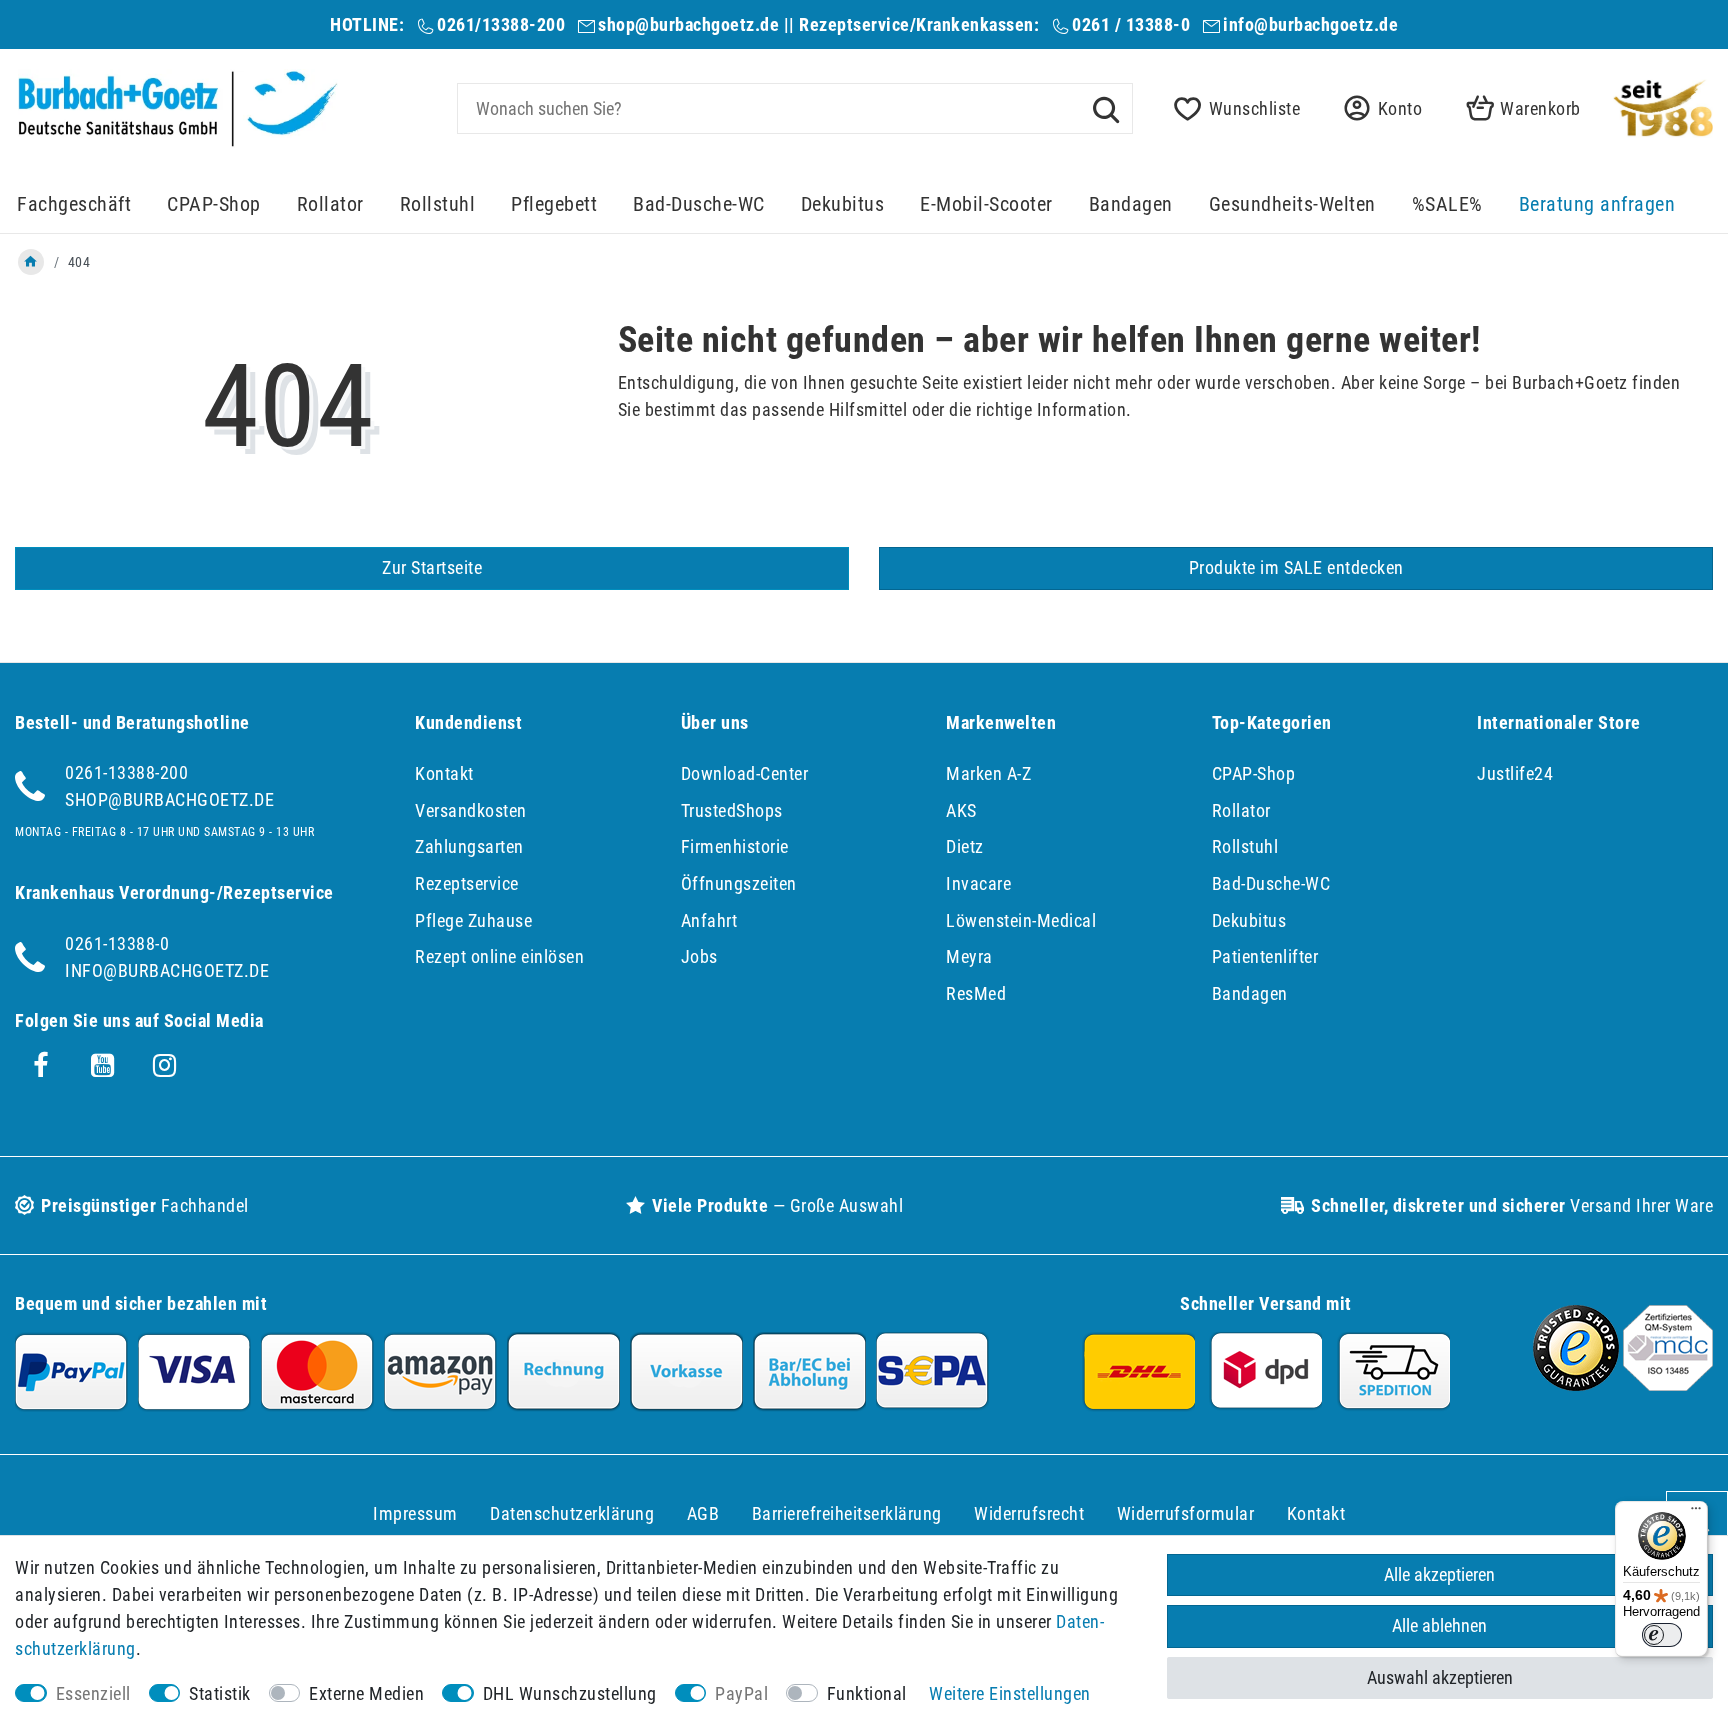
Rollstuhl (438, 204)
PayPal (741, 1693)
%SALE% (1447, 204)
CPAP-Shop (214, 204)
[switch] (1662, 1635)
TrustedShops (732, 810)
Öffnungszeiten (739, 883)
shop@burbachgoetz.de (688, 24)
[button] (1377, 108)
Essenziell (93, 1693)
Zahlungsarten (469, 846)
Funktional (867, 1693)
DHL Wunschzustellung (570, 1693)
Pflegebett (554, 204)
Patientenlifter (1265, 956)
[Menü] (1696, 1513)
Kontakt (444, 773)
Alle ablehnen (1439, 1625)
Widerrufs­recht (1029, 1513)
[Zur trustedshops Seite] (1576, 1384)
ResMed (976, 993)
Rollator (330, 204)
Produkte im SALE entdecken (1296, 567)
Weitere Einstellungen (1010, 1693)
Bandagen (1131, 204)
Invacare (978, 883)
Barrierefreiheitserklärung (847, 1513)
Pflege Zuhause (473, 920)
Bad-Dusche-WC (699, 204)
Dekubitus (843, 204)
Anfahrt (709, 920)
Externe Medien (366, 1693)
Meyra (969, 956)
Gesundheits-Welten (1292, 204)
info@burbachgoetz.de (1310, 24)
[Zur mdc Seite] (1668, 1384)
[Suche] (1106, 108)
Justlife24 (1515, 773)
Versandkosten (471, 810)
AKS (961, 810)
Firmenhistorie (735, 846)
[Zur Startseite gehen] (31, 262)
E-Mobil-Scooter (986, 204)
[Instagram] (165, 1066)
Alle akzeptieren (1439, 1574)
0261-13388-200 (126, 772)
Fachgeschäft (74, 204)
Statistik (220, 1693)
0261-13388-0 (117, 943)
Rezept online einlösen (499, 956)
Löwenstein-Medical (1021, 920)
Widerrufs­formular (1186, 1513)
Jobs (699, 956)
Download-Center (745, 773)
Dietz (965, 846)
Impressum (415, 1513)
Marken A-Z (988, 773)
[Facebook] (41, 1066)
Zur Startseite (432, 567)
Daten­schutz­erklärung (572, 1513)
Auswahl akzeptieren (1440, 1677)
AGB (703, 1513)
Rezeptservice (467, 883)
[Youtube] (103, 1066)
